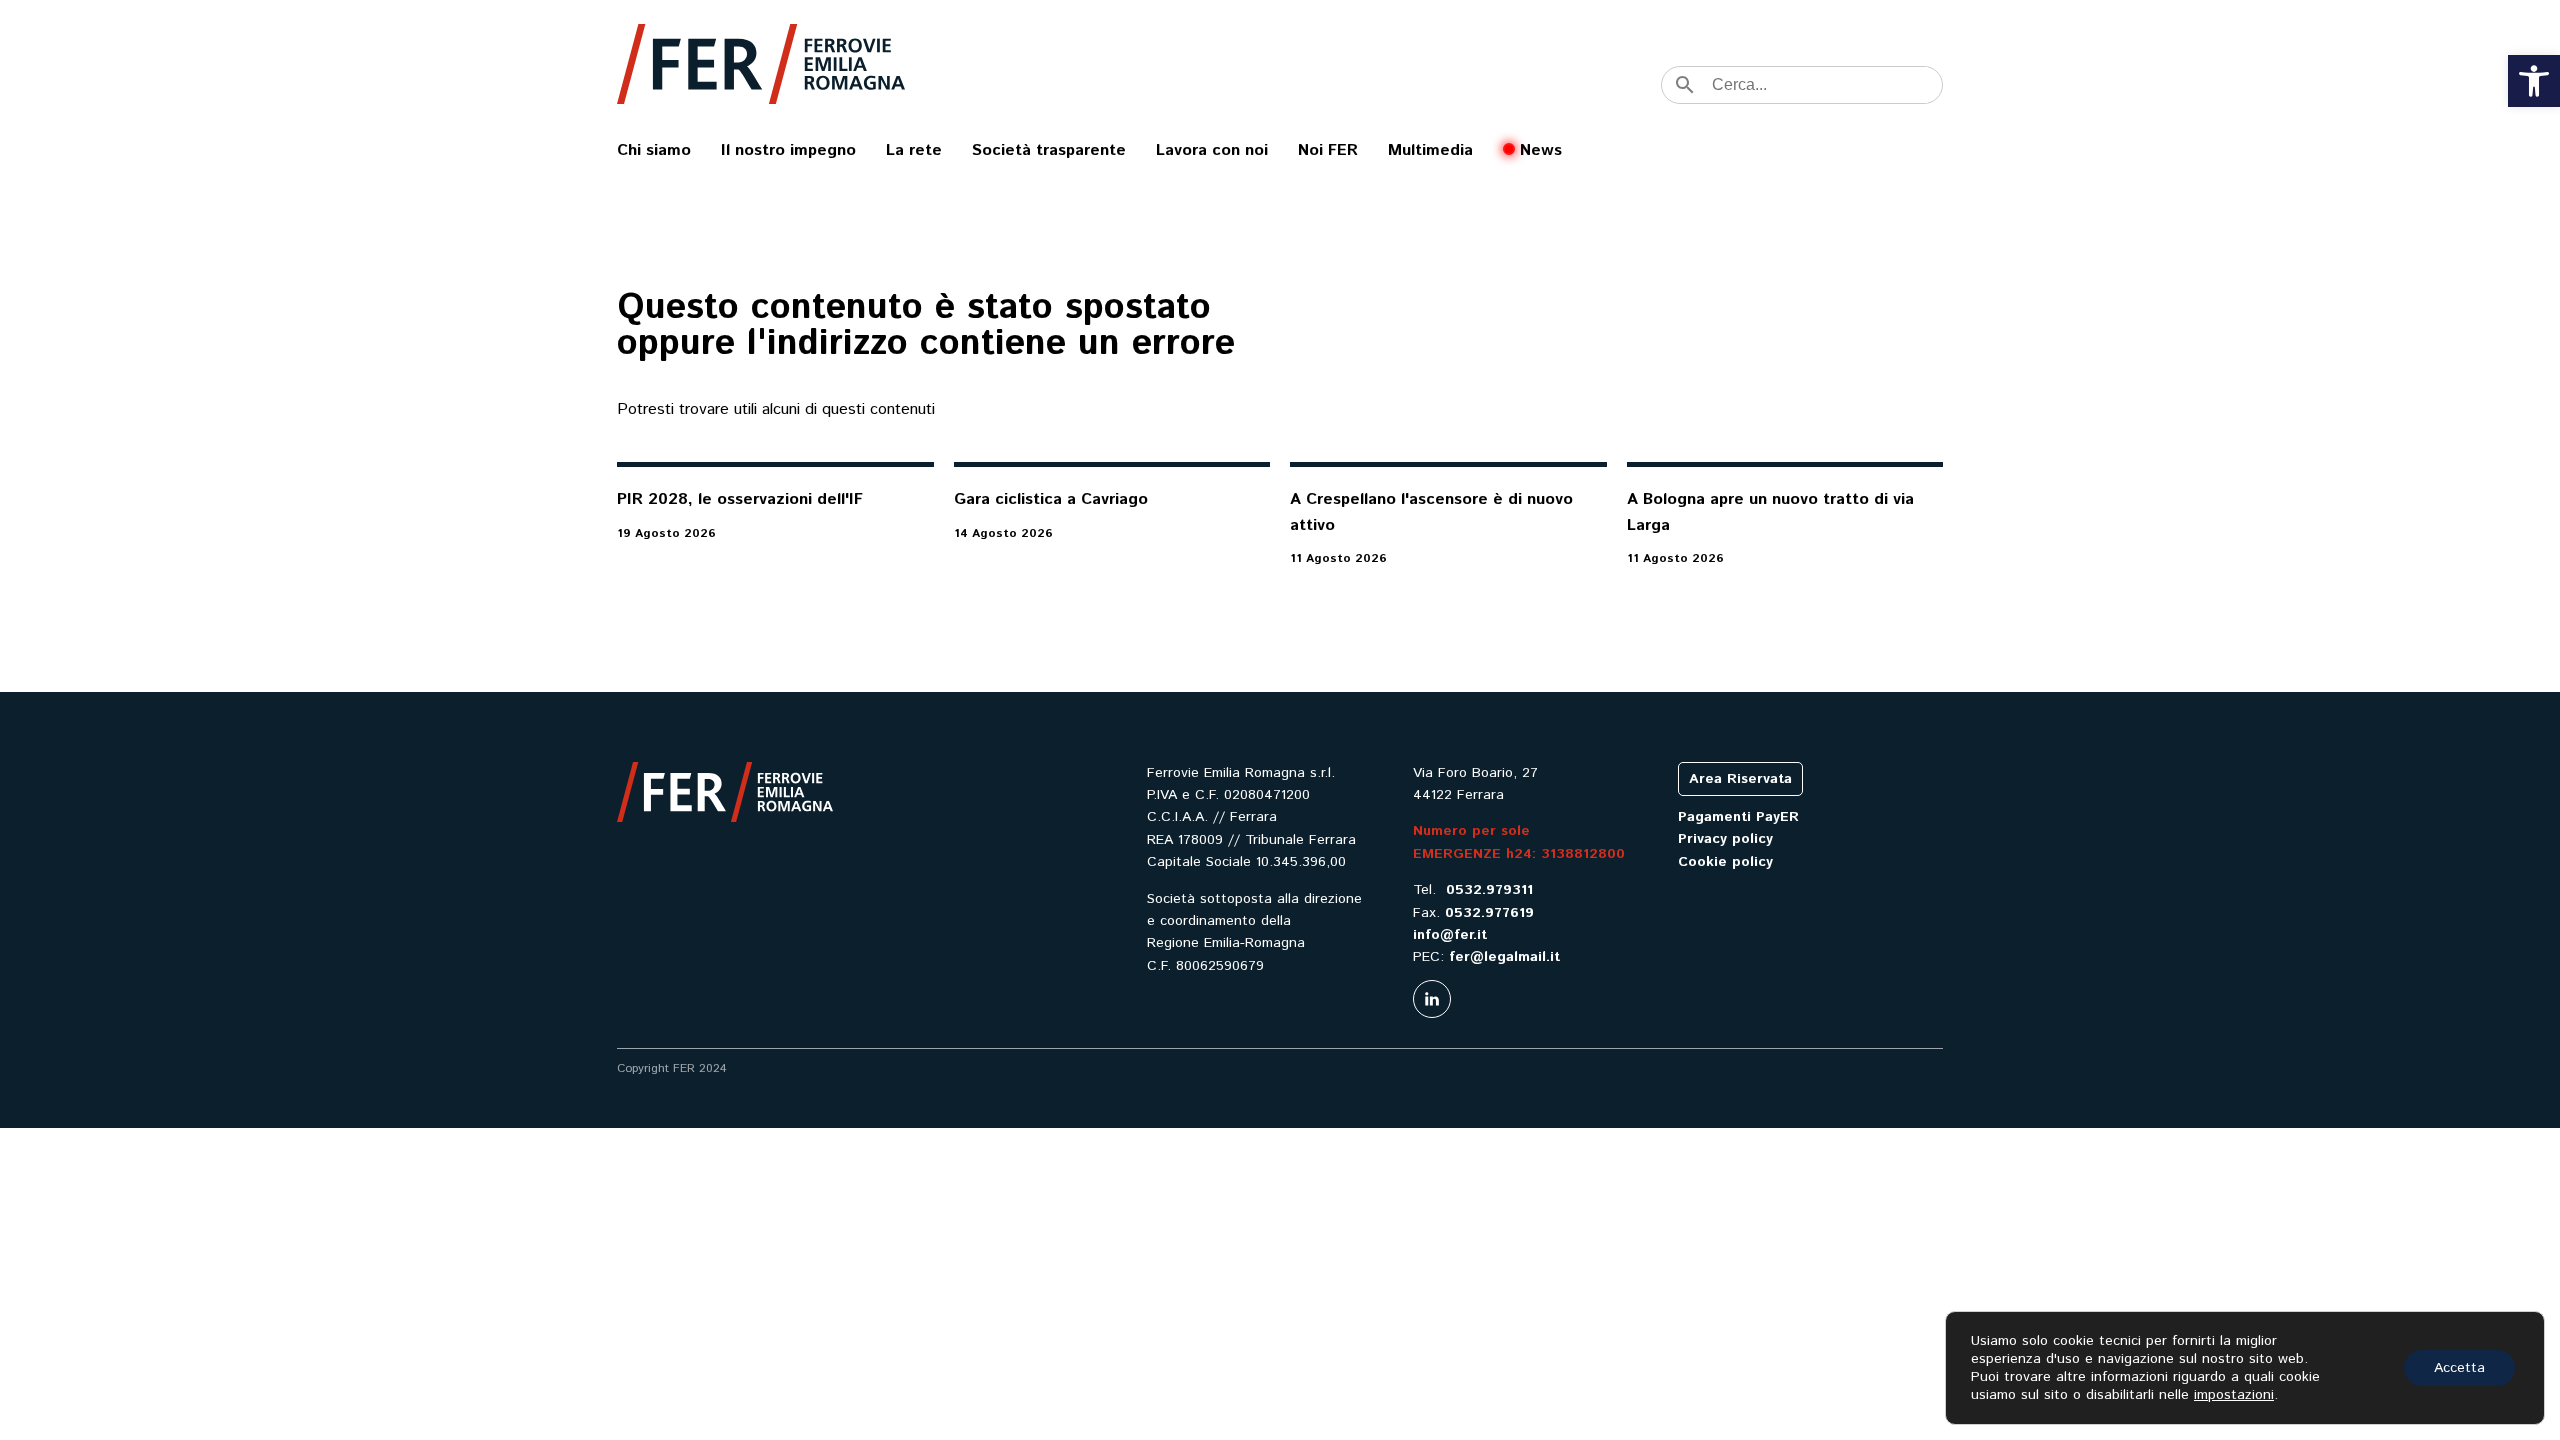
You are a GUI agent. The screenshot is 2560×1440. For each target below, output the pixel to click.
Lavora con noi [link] (1212, 150)
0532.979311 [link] (1489, 890)
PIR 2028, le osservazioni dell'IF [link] (740, 499)
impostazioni (2234, 1395)
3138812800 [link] (1583, 854)
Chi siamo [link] (654, 150)
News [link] (1541, 150)
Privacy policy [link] (1725, 839)
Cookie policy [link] (1725, 862)
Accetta (2459, 1368)
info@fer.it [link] (1450, 935)
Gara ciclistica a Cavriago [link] (1051, 499)
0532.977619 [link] (1489, 913)
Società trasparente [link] (1049, 150)
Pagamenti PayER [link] (1738, 817)
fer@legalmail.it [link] (1504, 957)
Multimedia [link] (1430, 150)
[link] (2534, 81)
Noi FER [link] (1328, 150)
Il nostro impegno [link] (788, 150)
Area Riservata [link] (1740, 779)
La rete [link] (914, 150)
